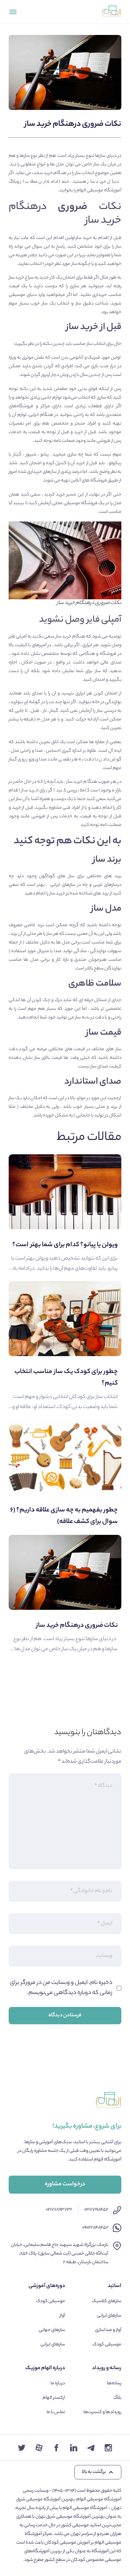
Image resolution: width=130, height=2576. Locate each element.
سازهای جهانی (52, 2330)
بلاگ (117, 2398)
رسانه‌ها (114, 2383)
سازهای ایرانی (109, 2316)
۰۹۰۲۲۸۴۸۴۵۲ (95, 2228)
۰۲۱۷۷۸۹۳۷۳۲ (59, 2210)
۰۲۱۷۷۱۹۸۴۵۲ (96, 2210)
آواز (62, 2316)
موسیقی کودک (107, 2344)
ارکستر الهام (54, 2398)
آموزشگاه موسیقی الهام (99, 190)
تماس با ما (56, 2412)
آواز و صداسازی (108, 2330)
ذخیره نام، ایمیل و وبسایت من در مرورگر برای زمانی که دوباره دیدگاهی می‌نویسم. (61, 1988)
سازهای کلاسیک (107, 2301)
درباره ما (58, 2383)
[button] (98, 2472)
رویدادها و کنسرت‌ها (102, 2412)
